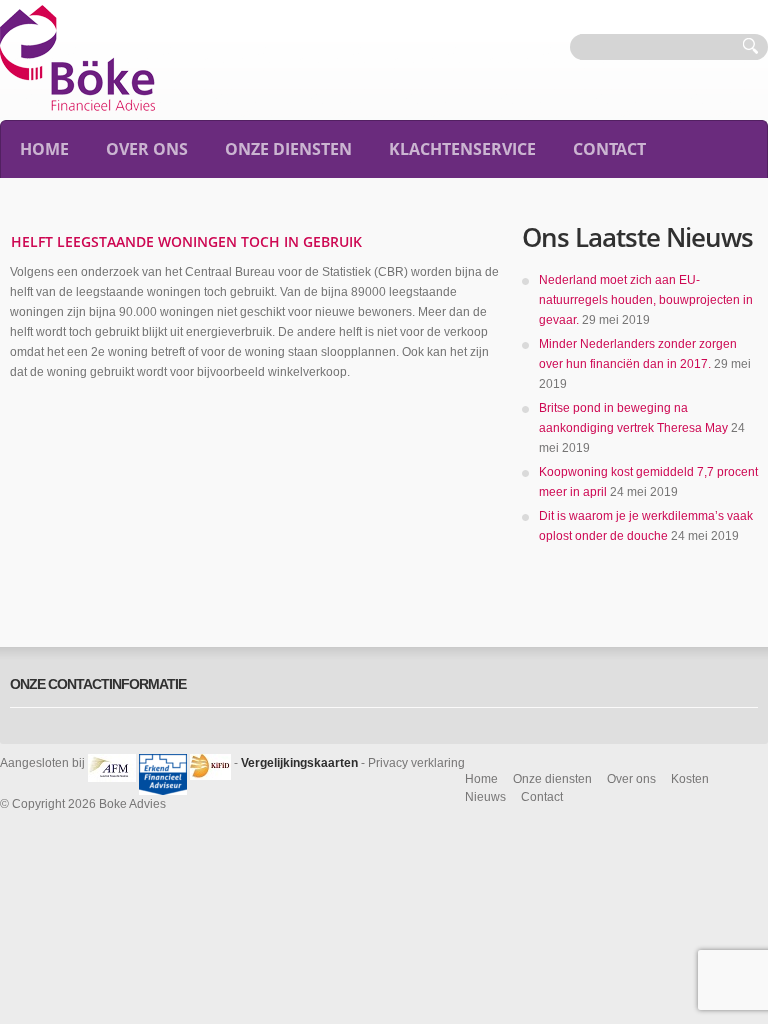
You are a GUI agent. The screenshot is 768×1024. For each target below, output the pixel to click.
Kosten (690, 779)
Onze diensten (288, 149)
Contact (609, 149)
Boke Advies (132, 804)
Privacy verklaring (416, 763)
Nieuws (485, 797)
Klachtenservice (462, 149)
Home (44, 149)
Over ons (147, 149)
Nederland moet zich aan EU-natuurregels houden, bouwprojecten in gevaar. (646, 300)
